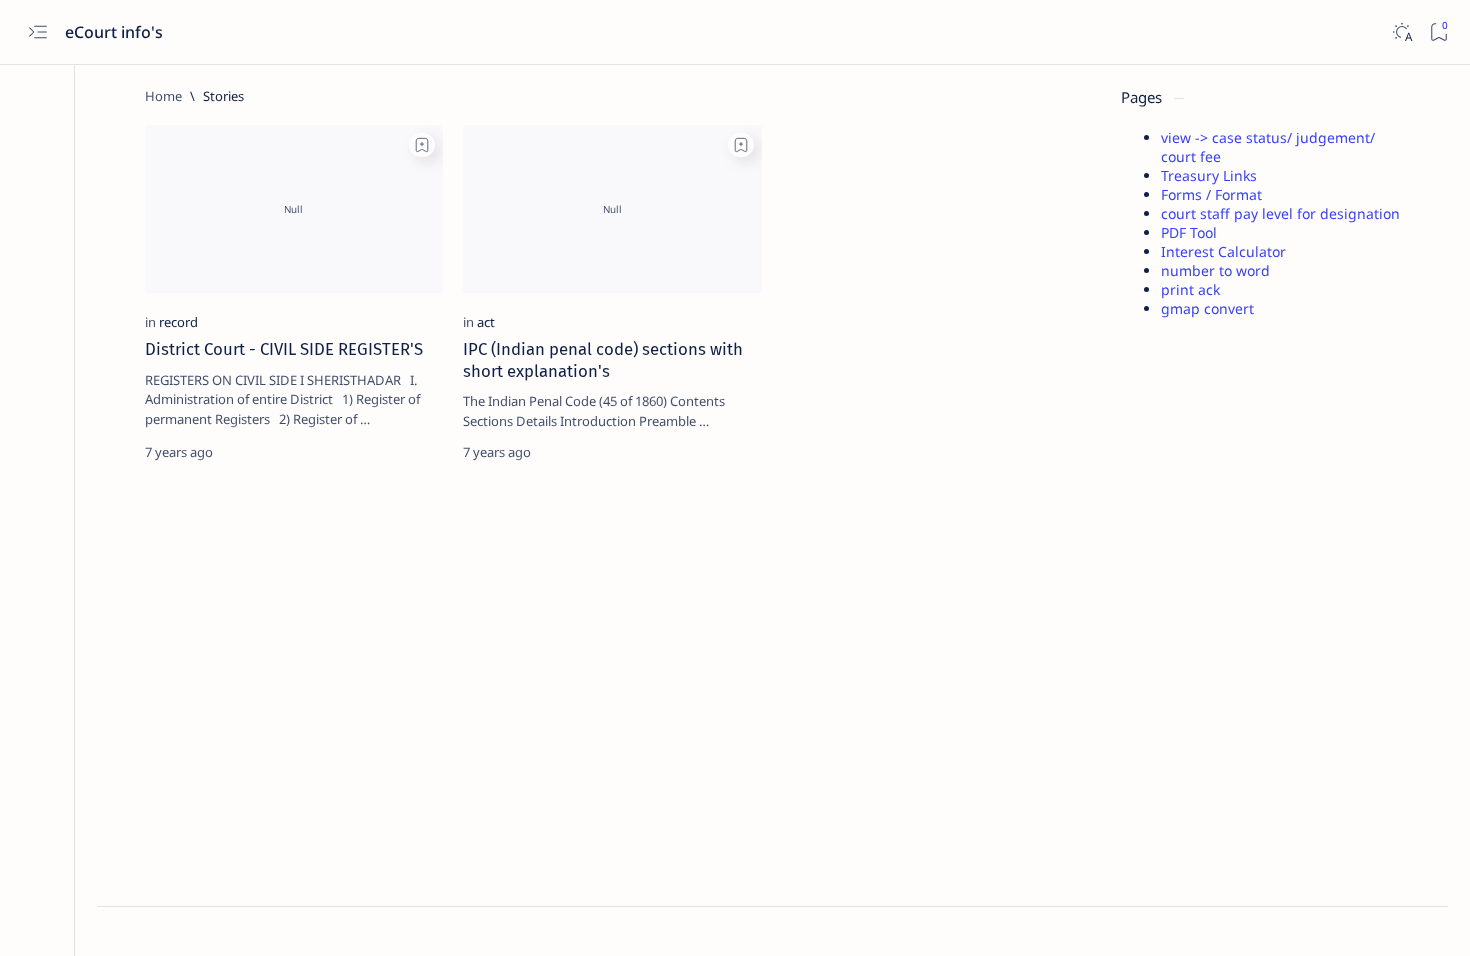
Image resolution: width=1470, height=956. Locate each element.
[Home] (163, 96)
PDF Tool (1189, 232)
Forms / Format (1211, 194)
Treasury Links (1209, 175)
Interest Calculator (1223, 251)
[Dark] (1401, 32)
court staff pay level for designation (1280, 213)
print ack (1190, 289)
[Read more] (410, 452)
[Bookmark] (1438, 32)
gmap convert (1207, 308)
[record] (178, 322)
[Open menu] (37, 32)
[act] (486, 322)
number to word (1215, 270)
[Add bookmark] (422, 145)
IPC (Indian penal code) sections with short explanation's (603, 360)
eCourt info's (116, 32)
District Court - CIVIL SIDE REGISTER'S (284, 349)
